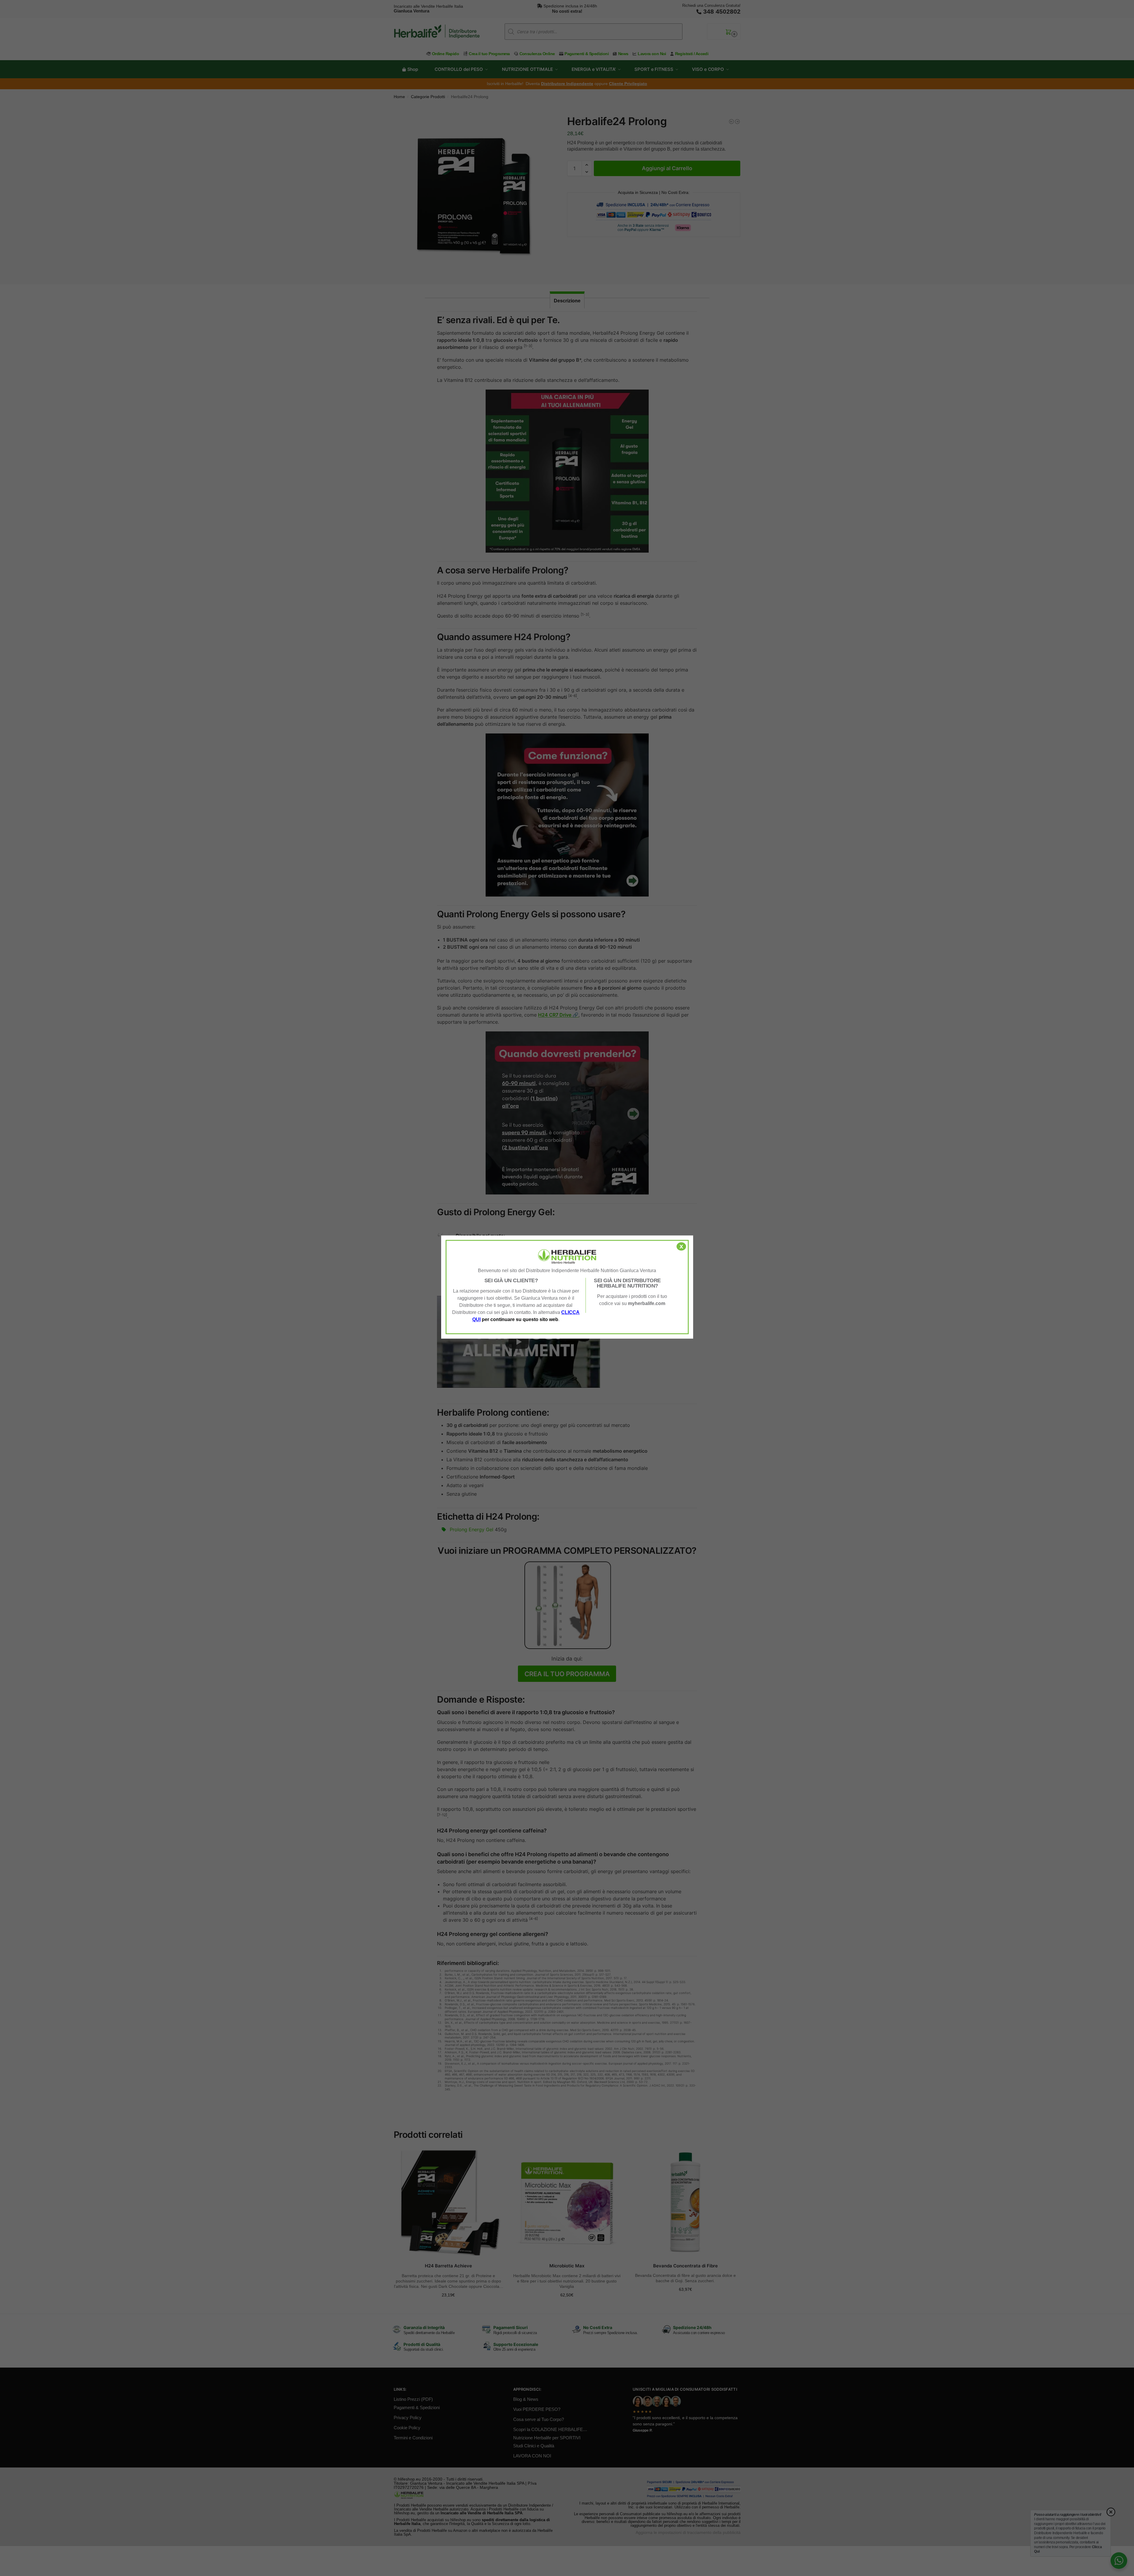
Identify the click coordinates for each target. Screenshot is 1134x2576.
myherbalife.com (647, 1303)
